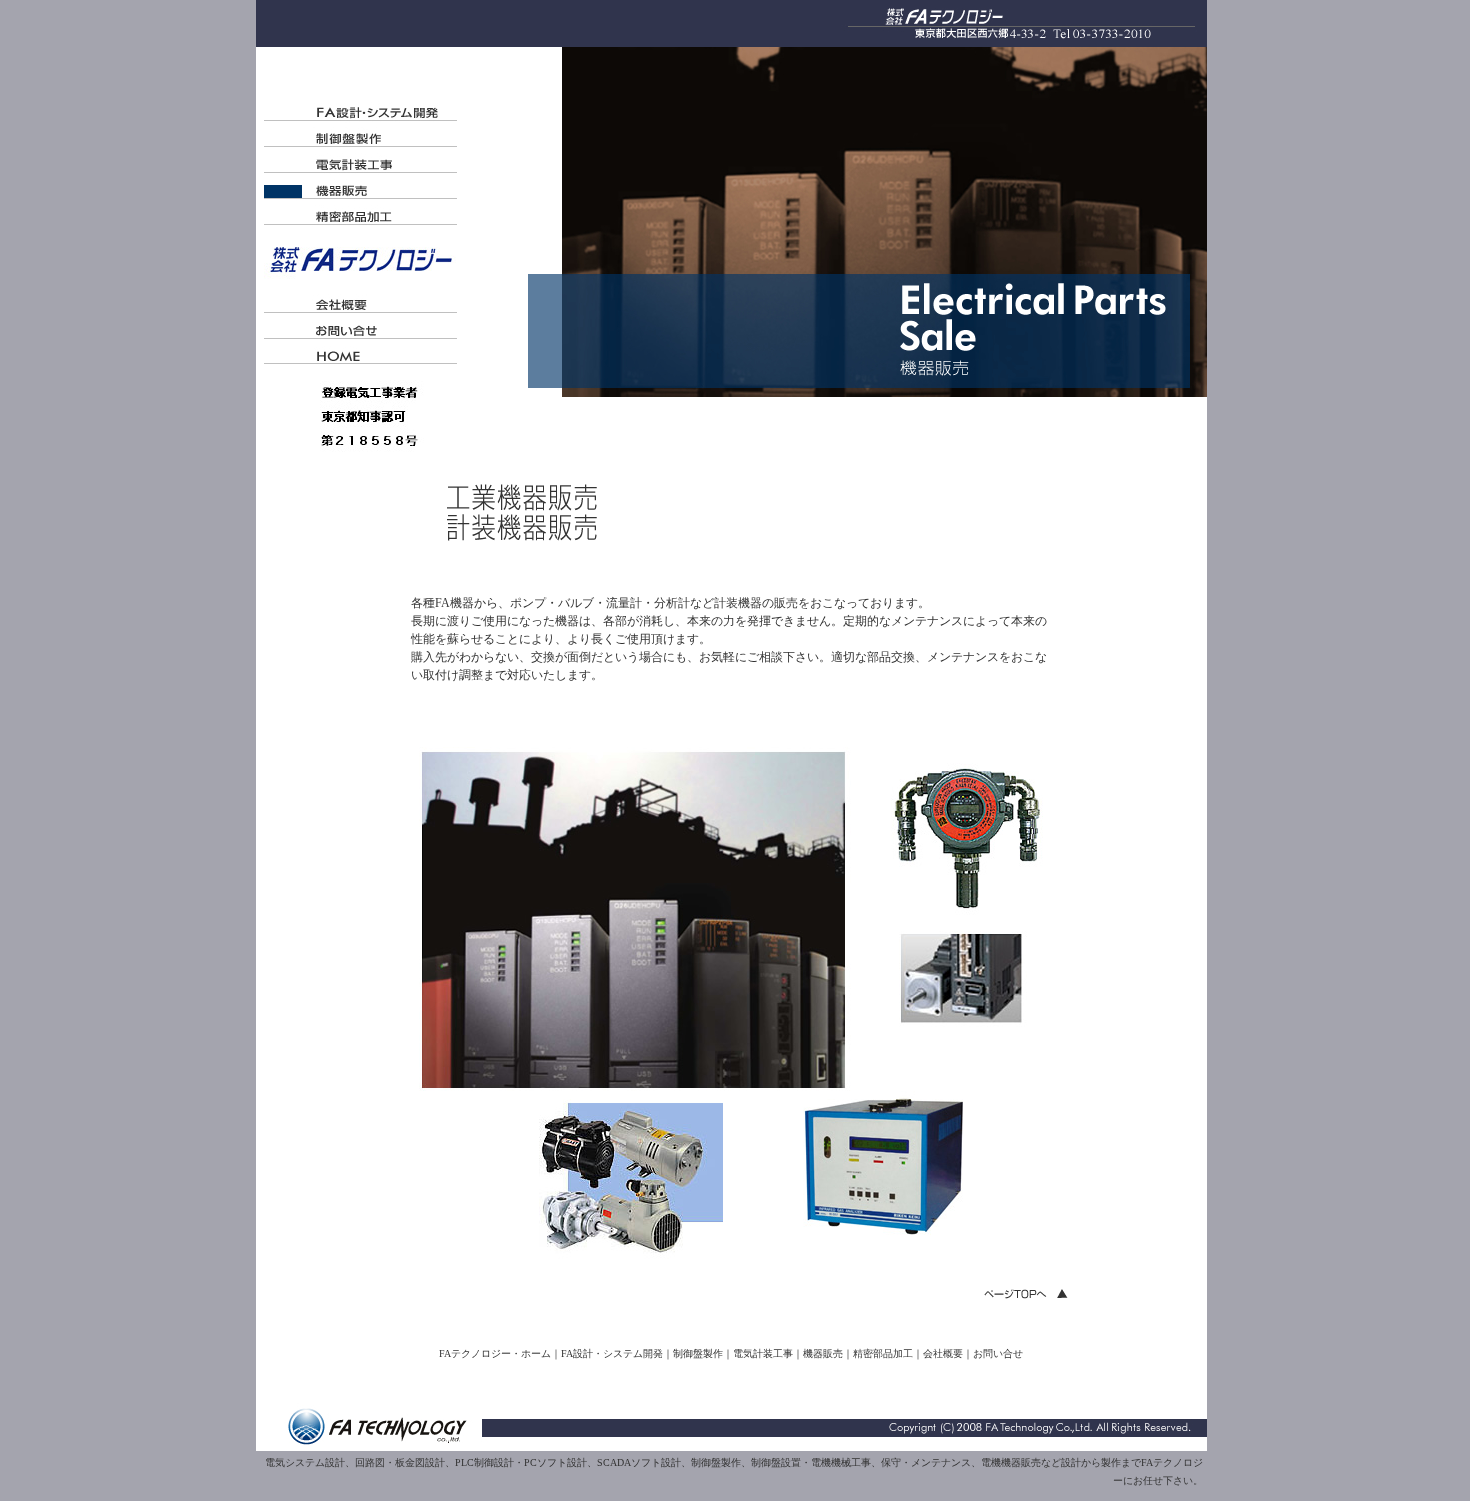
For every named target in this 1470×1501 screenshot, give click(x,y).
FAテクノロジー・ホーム (495, 1353)
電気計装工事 (763, 1353)
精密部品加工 (883, 1353)
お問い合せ (998, 1353)
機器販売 (823, 1353)
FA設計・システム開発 (612, 1353)
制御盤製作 (698, 1353)
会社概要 (943, 1353)
